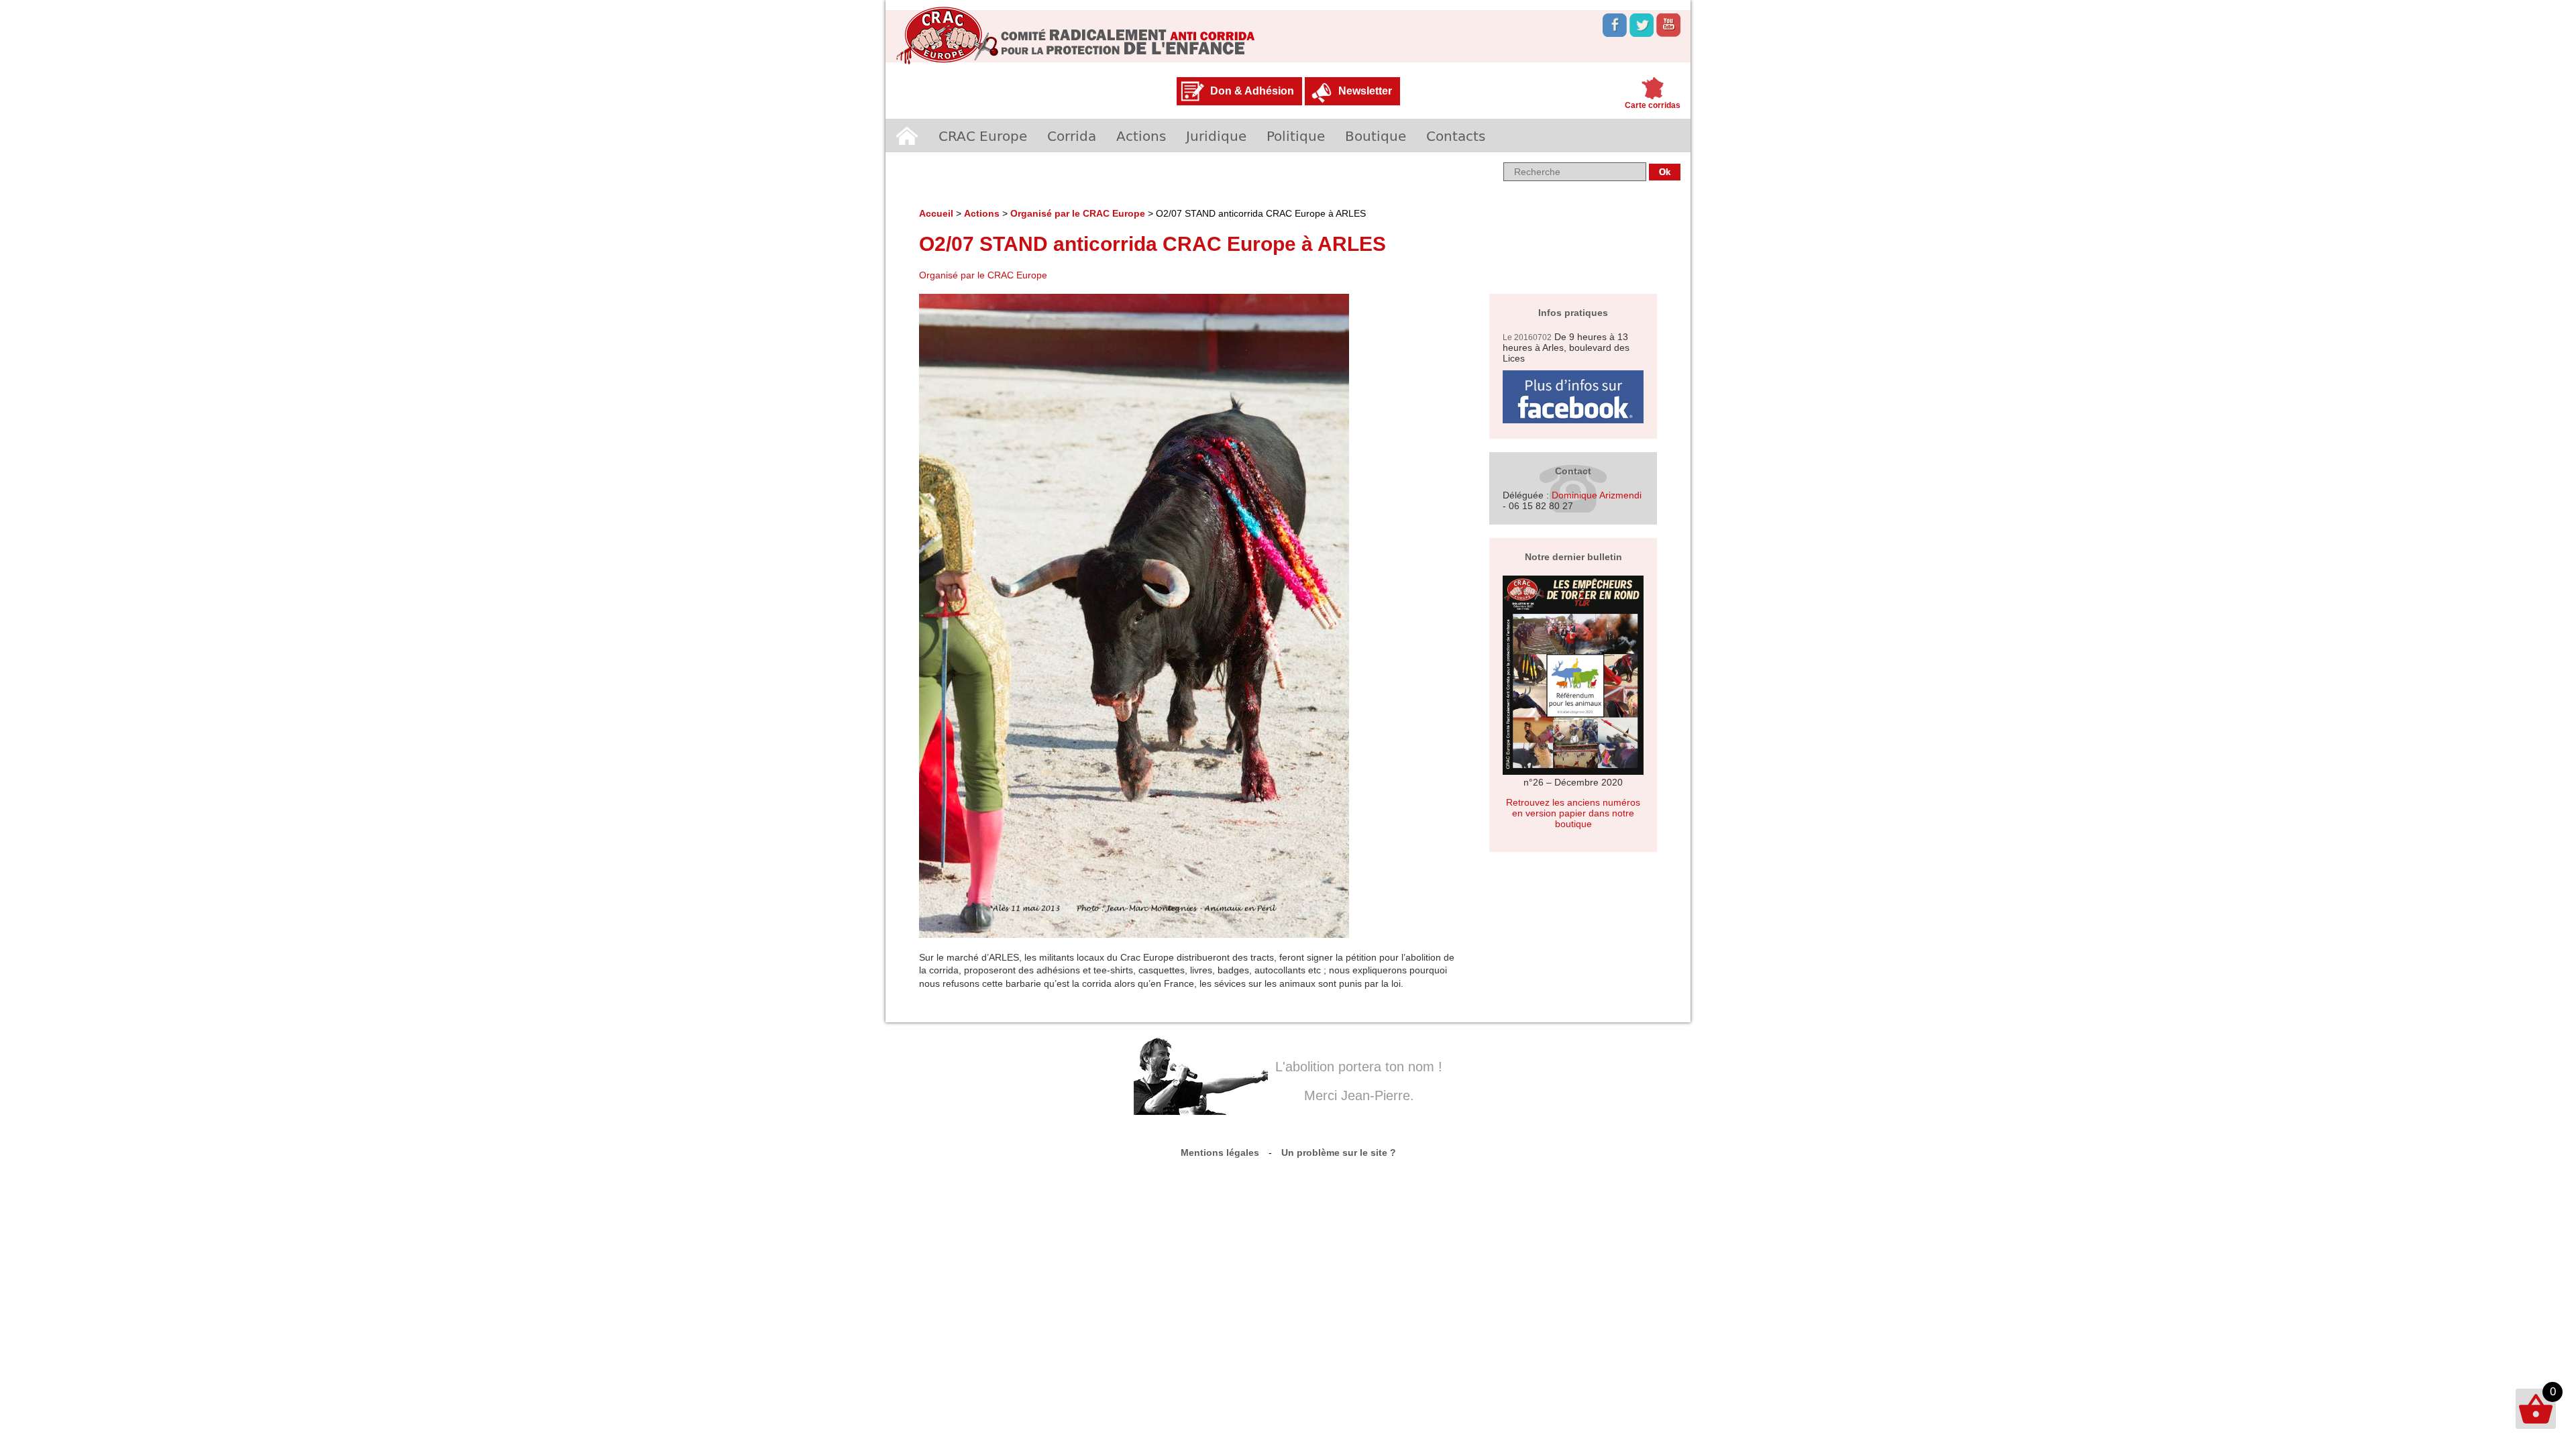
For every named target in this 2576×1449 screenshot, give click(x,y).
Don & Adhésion (1252, 91)
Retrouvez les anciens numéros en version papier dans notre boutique (1573, 813)
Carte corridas (1653, 105)
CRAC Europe (983, 136)
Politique (1296, 136)
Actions (1141, 136)
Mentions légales (1220, 1152)
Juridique (1216, 136)
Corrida (1072, 136)
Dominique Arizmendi (1597, 495)
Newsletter (1365, 91)
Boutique (1376, 136)
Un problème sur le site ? (1339, 1152)
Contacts (1456, 136)
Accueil (907, 136)
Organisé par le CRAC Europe (1078, 213)
